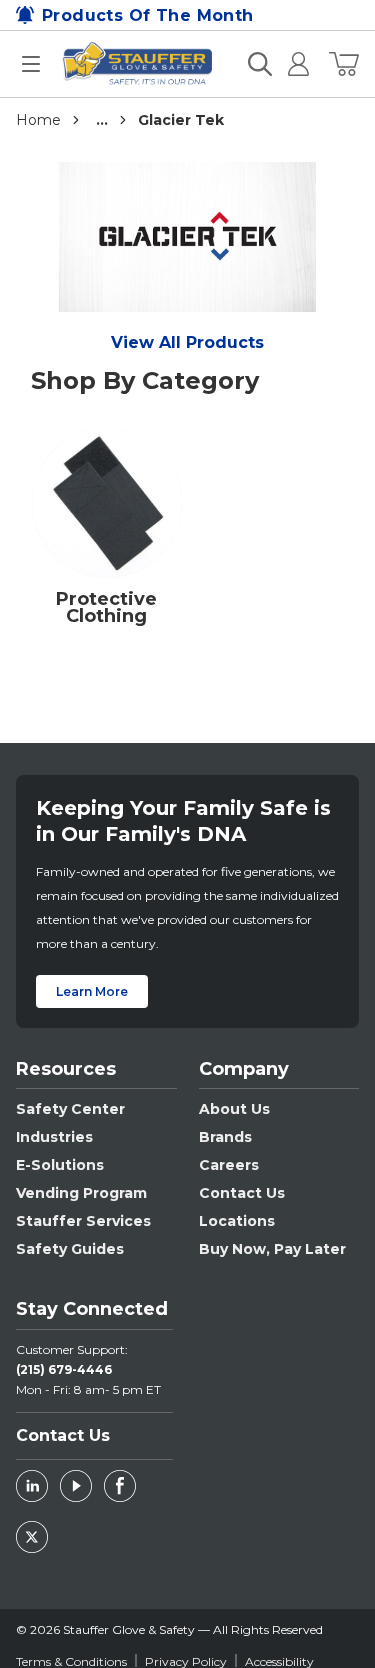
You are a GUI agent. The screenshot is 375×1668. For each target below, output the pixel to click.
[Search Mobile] (260, 64)
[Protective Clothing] (107, 509)
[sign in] (290, 64)
